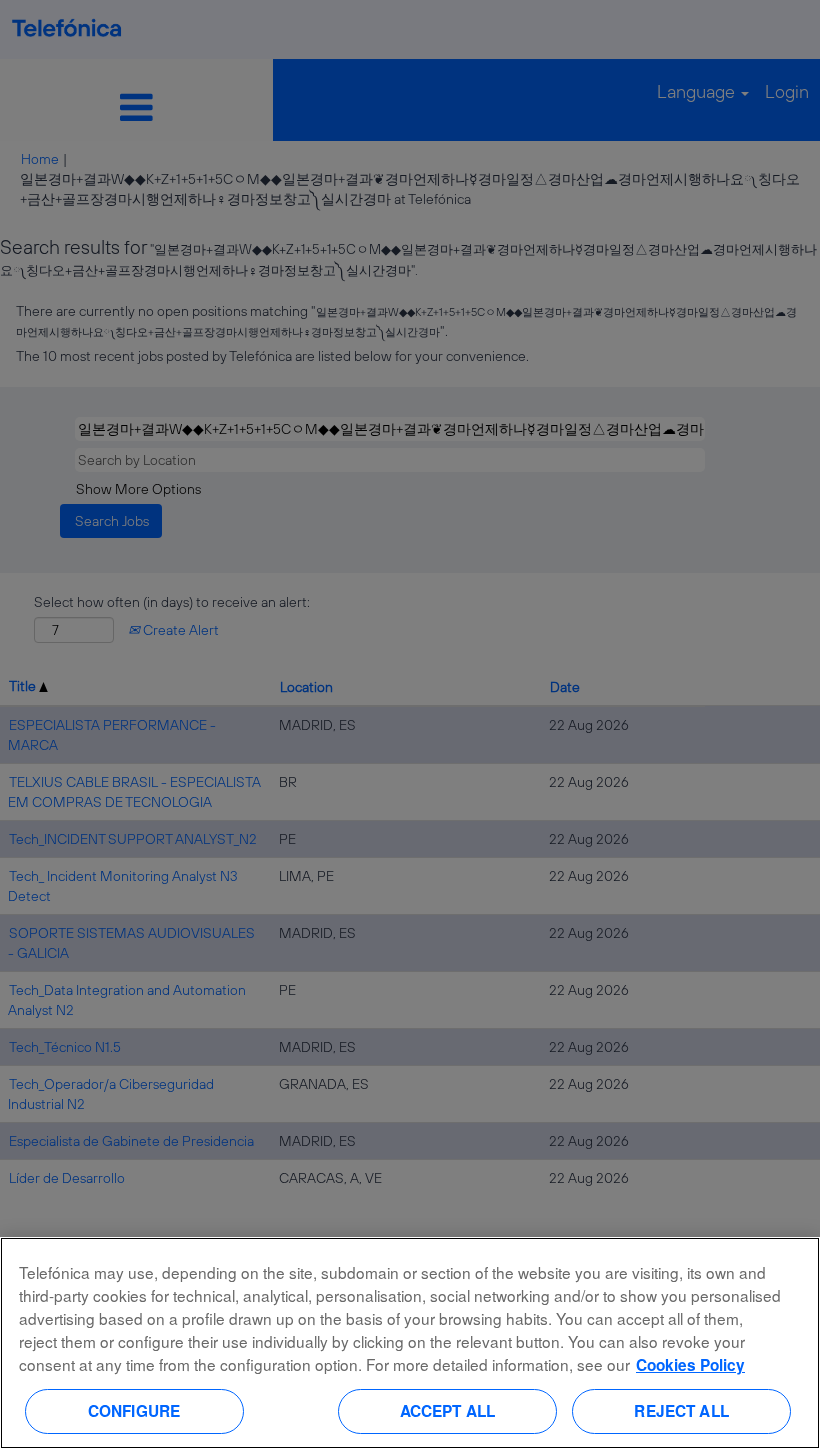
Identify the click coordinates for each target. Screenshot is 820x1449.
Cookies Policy (690, 1365)
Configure (134, 1411)
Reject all (681, 1411)
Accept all (448, 1411)
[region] (410, 1343)
